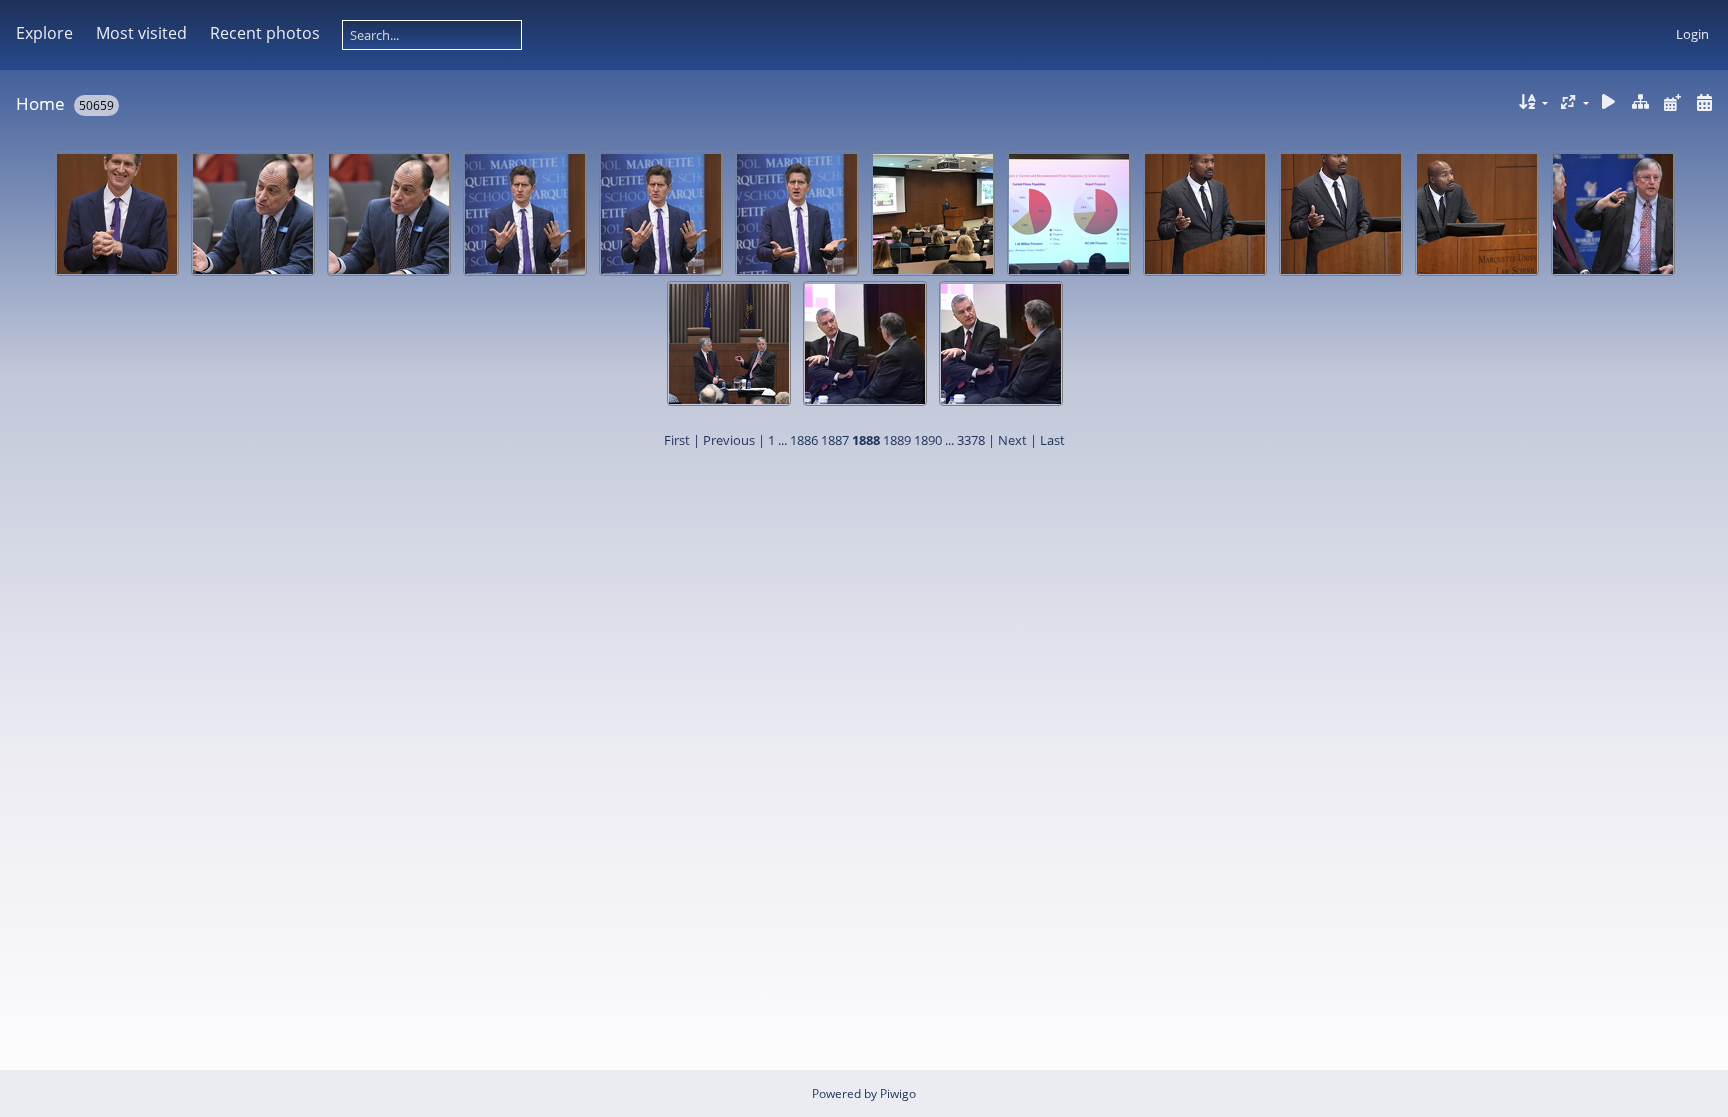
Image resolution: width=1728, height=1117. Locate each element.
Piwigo (898, 1093)
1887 (835, 440)
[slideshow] (1609, 102)
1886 (804, 440)
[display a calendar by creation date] (1704, 102)
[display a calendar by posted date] (1672, 102)
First (677, 440)
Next (1012, 440)
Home (40, 103)
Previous (729, 440)
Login (1692, 34)
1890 (928, 440)
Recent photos (265, 33)
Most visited (141, 33)
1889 (897, 440)
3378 (971, 440)
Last (1052, 440)
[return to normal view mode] (1641, 102)
